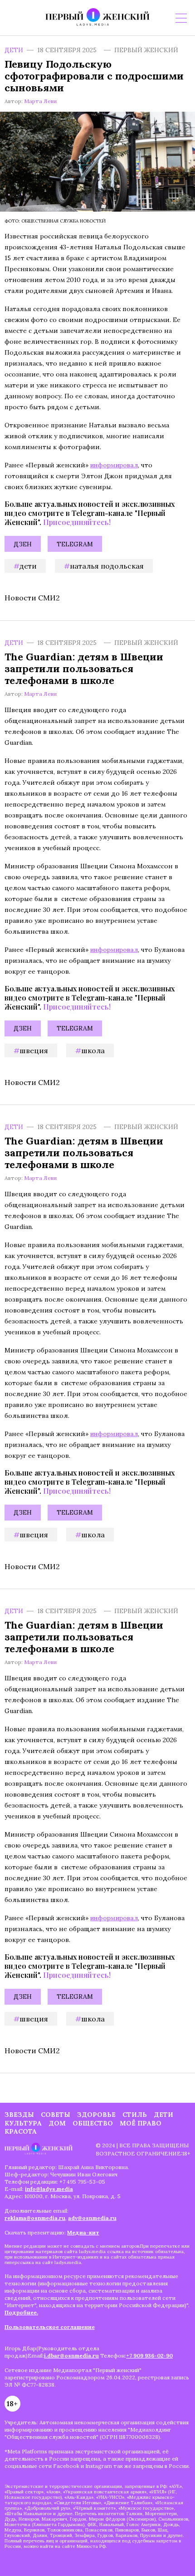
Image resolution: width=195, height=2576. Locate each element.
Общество (93, 2123)
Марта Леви (40, 101)
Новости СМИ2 (32, 598)
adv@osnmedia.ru (92, 2218)
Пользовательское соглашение (50, 2327)
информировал (114, 465)
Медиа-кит (83, 2232)
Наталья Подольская (107, 566)
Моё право (141, 2123)
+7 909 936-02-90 (149, 2356)
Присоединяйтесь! (77, 522)
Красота (21, 2131)
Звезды (19, 2115)
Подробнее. (21, 2312)
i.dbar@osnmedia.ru (71, 2356)
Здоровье (96, 2115)
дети (28, 566)
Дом (57, 2123)
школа (93, 1050)
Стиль (135, 2115)
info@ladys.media (49, 2189)
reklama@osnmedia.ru (35, 2218)
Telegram (75, 544)
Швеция (34, 1050)
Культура (23, 2123)
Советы (56, 2115)
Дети (14, 50)
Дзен (23, 544)
